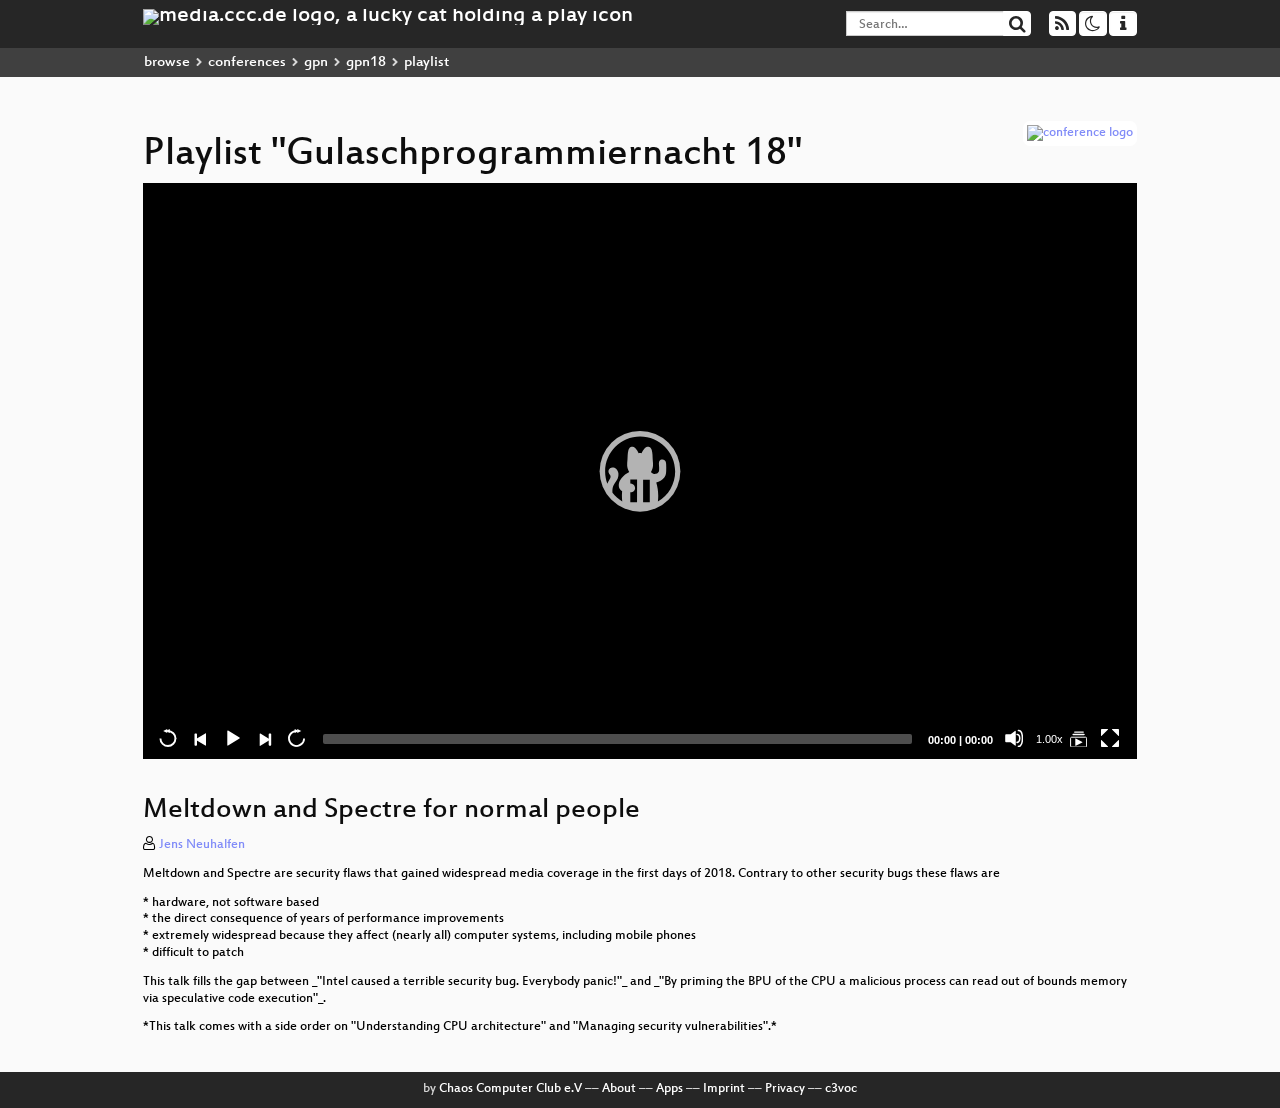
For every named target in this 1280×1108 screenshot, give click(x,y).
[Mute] (1014, 738)
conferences (247, 62)
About (619, 1089)
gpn (316, 62)
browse (167, 62)
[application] (640, 471)
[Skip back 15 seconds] (168, 738)
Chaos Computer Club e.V (510, 1089)
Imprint (724, 1089)
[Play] (640, 471)
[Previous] (200, 738)
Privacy (785, 1089)
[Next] (264, 738)
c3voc (841, 1089)
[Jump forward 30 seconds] (296, 738)
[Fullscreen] (1110, 738)
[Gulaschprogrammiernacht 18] (1078, 738)
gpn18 (366, 62)
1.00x (1049, 739)
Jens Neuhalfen (202, 845)
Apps (669, 1089)
